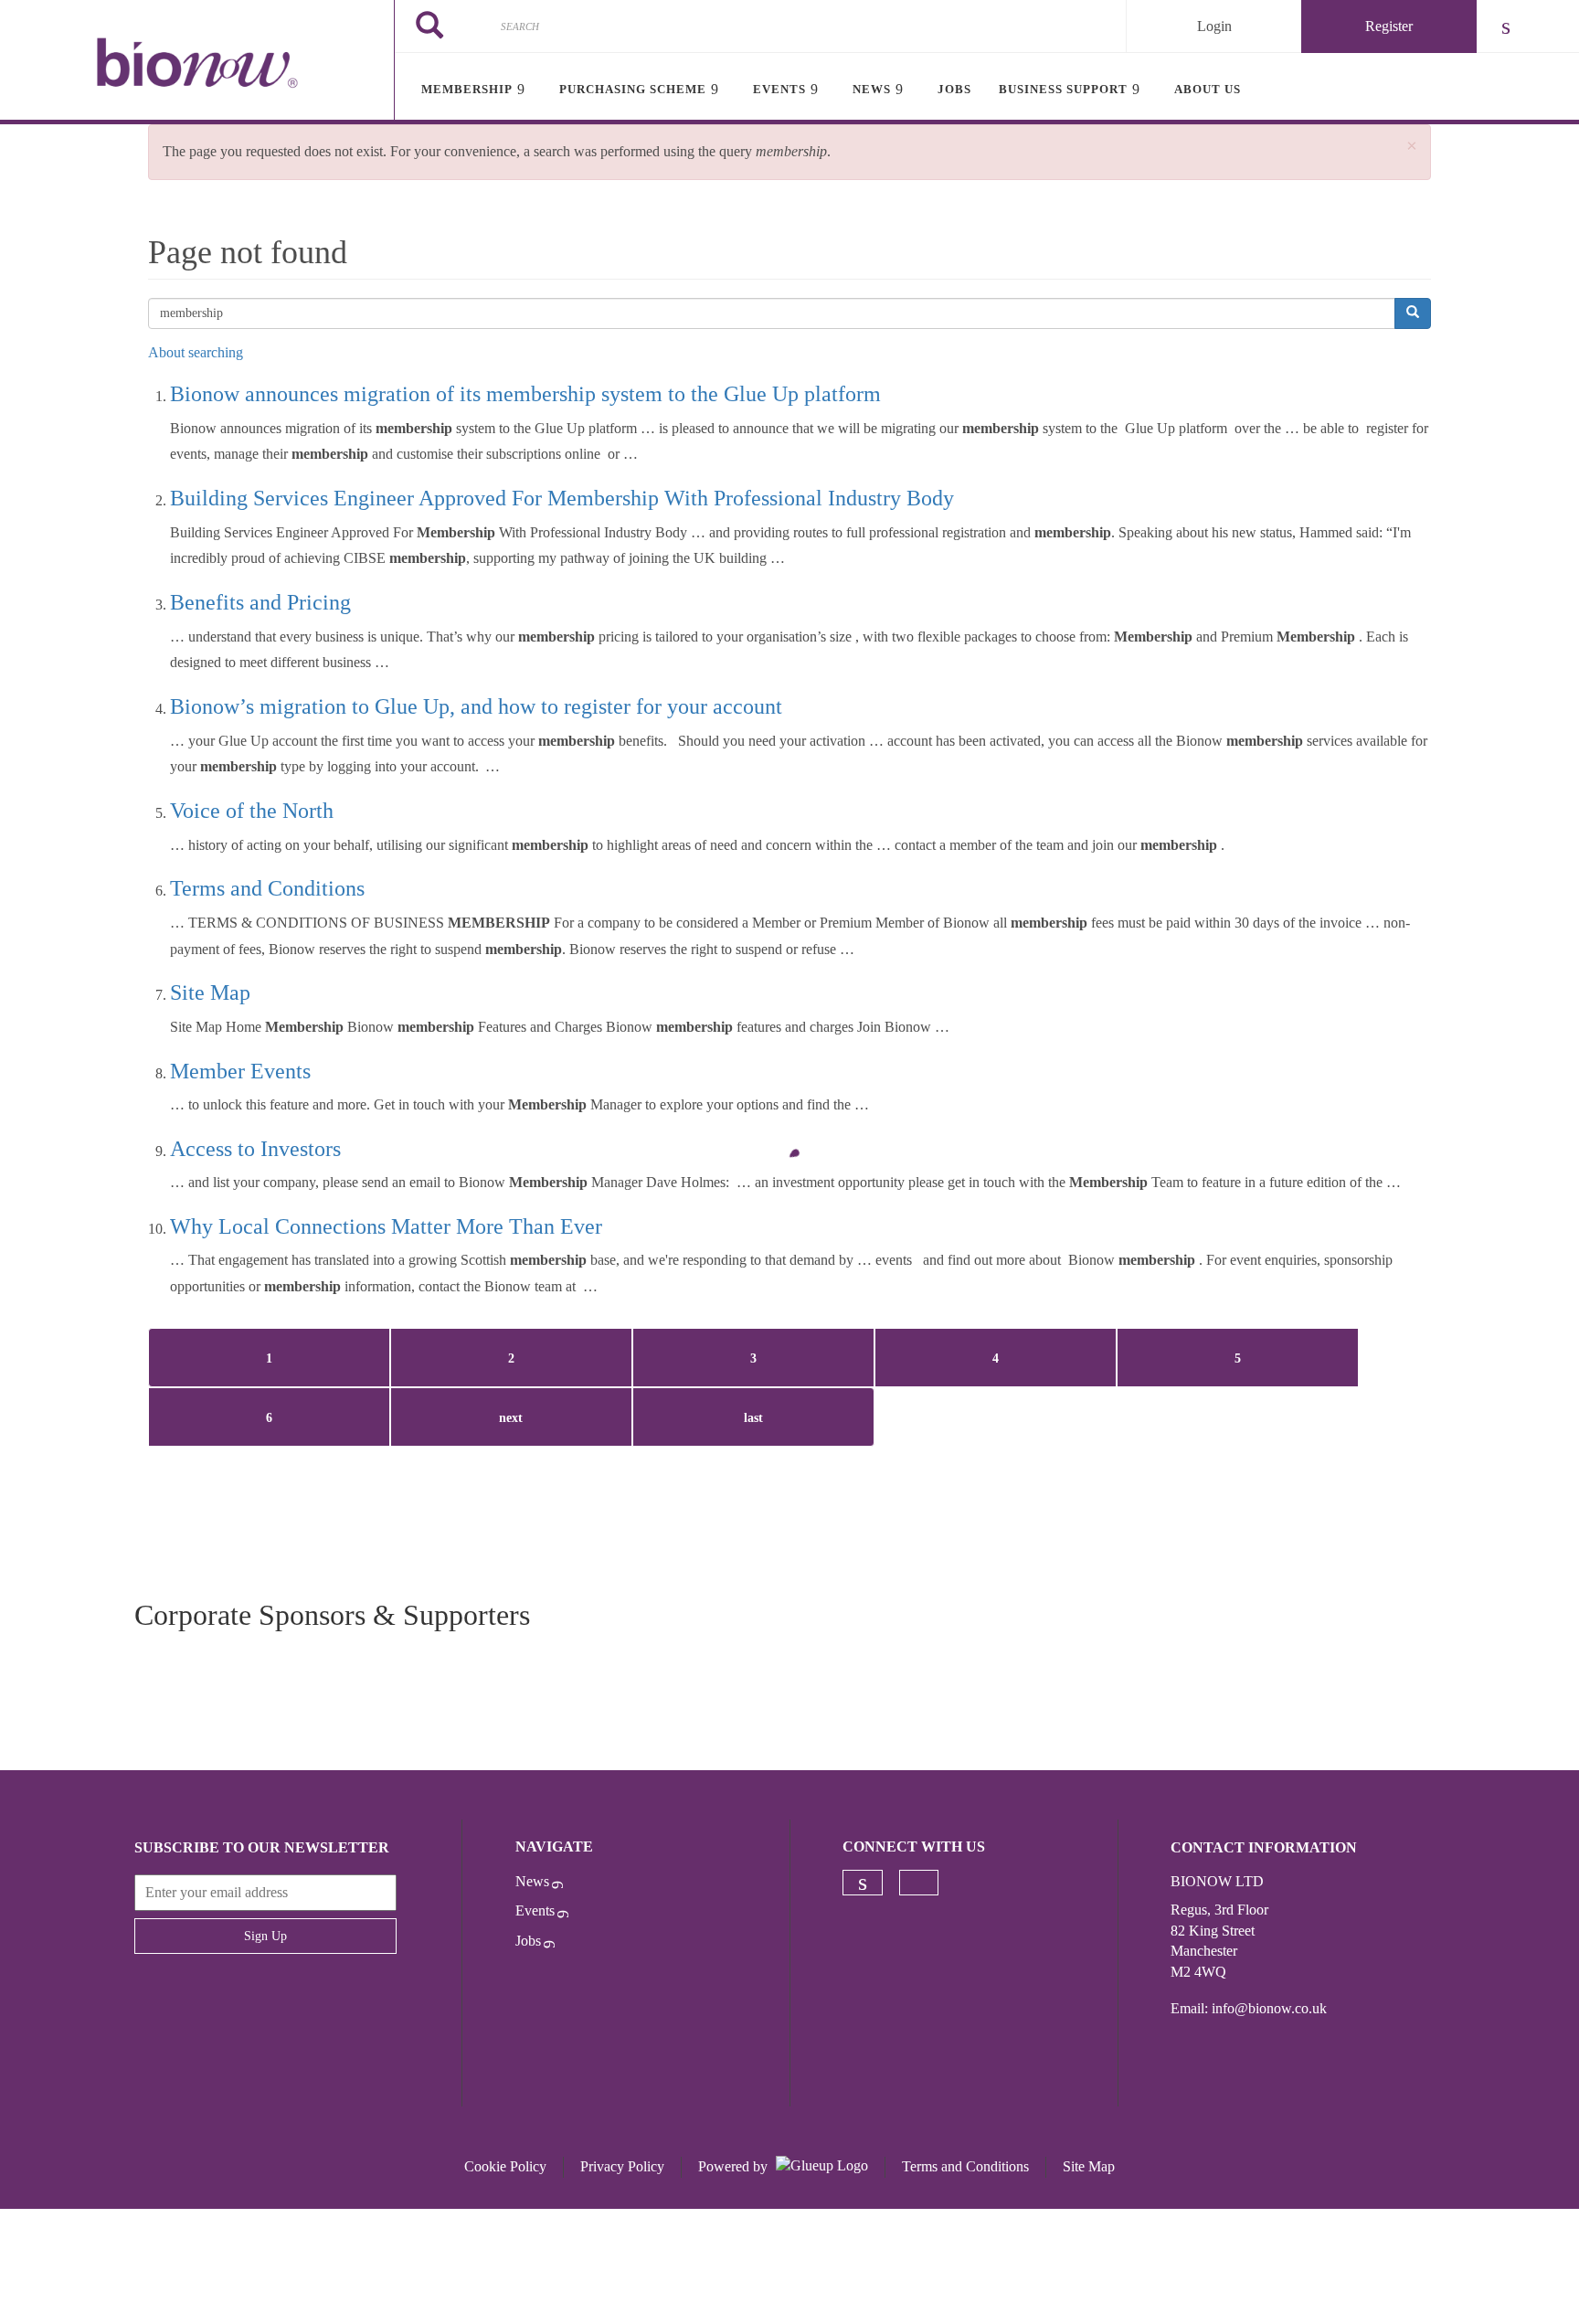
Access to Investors (255, 1149)
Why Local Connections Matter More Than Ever (386, 1226)
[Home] (197, 62)
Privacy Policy (622, 2166)
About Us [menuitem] (1208, 89)
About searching (196, 352)
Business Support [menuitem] (1063, 89)
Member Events (240, 1071)
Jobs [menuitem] (954, 89)
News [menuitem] (872, 89)
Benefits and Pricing (260, 602)
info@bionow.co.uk (1269, 2008)
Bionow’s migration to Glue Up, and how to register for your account (476, 706)
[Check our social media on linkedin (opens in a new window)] (863, 1883)
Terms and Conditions (267, 888)
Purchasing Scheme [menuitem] (633, 89)
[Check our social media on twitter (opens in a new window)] (919, 1883)
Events (535, 1910)
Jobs (528, 1941)
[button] (1412, 147)
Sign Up (265, 1936)
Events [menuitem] (779, 89)
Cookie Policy (505, 2166)
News (532, 1881)
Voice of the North (252, 811)
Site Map (210, 992)
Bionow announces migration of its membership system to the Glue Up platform (525, 394)
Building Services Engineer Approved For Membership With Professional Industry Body (562, 498)
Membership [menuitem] (467, 89)
